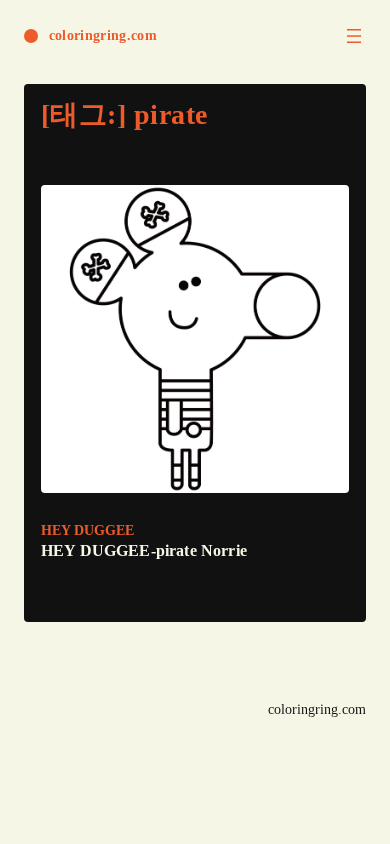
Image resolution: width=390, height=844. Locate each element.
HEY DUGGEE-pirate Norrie (144, 550)
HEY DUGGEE (87, 530)
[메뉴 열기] (354, 36)
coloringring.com (103, 35)
